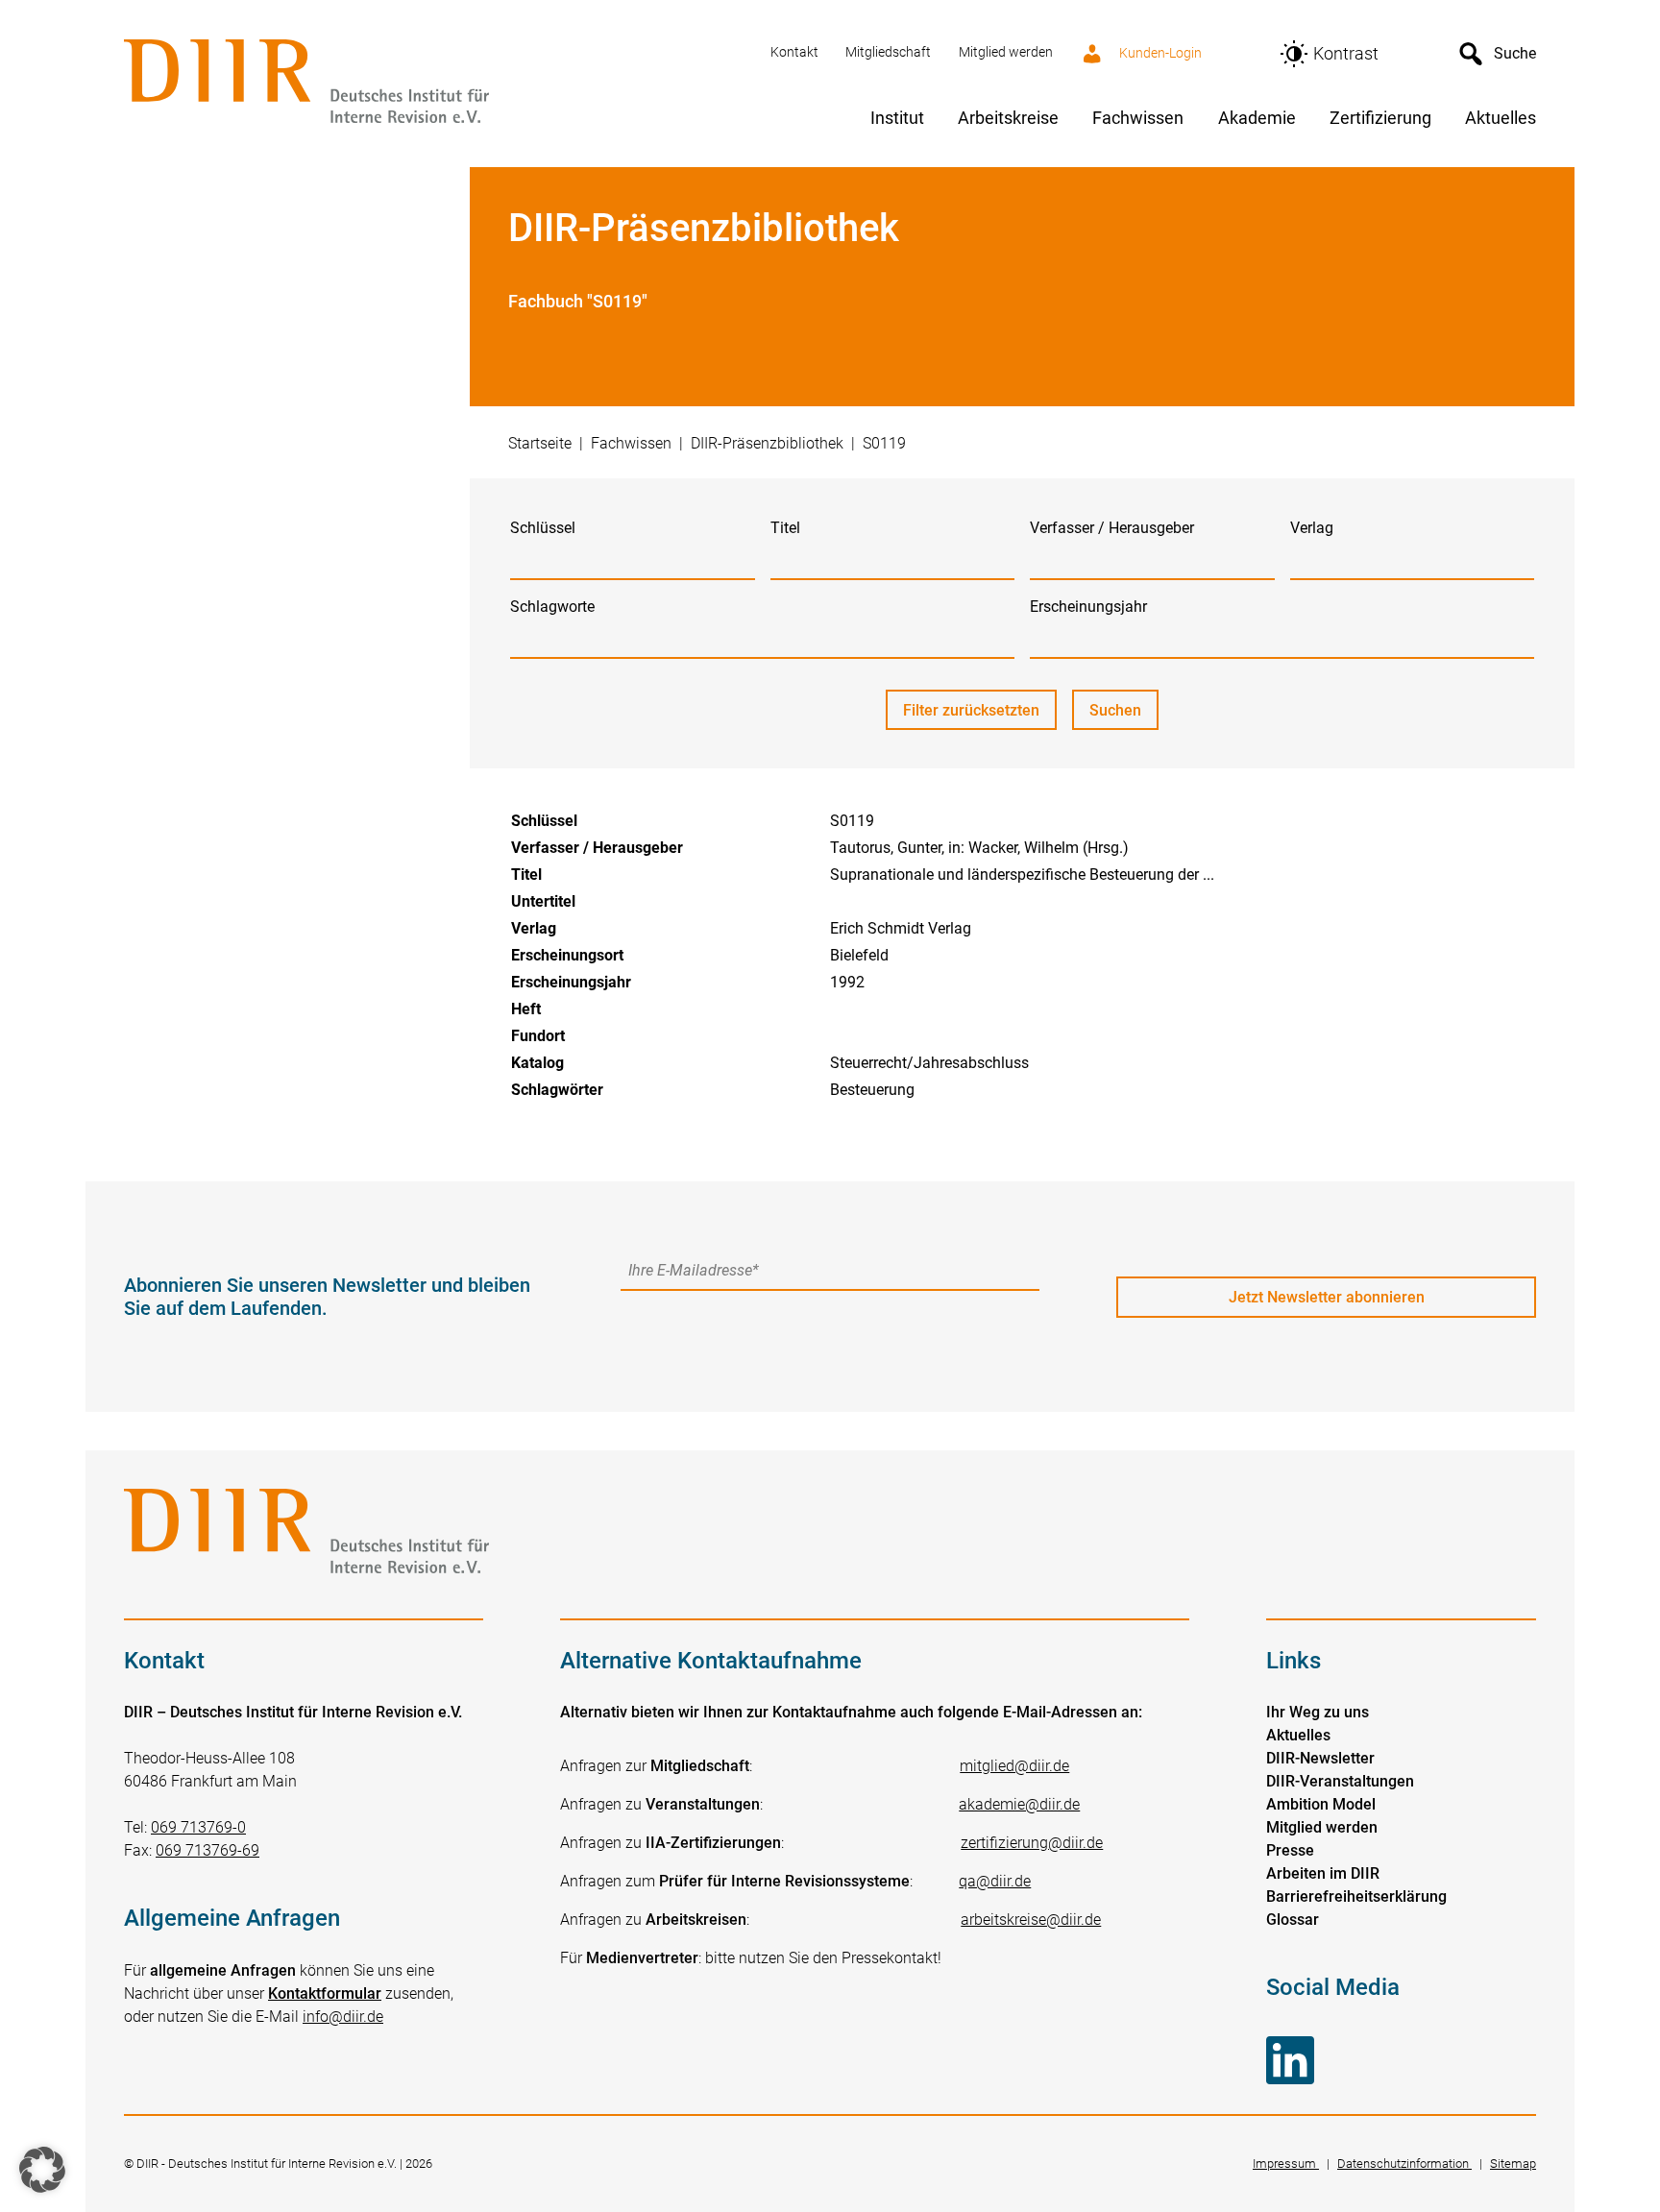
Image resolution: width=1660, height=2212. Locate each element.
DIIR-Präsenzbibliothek (767, 443)
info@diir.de (343, 2017)
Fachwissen (631, 443)
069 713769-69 (207, 1850)
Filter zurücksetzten (971, 710)
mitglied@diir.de (1014, 1766)
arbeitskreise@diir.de (1031, 1920)
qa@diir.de (995, 1881)
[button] (42, 2170)
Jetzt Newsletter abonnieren (1327, 1297)
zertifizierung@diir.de (1032, 1843)
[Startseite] (436, 83)
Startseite (540, 443)
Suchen (1124, 716)
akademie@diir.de (1019, 1804)
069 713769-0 (198, 1827)
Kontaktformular (325, 1993)
